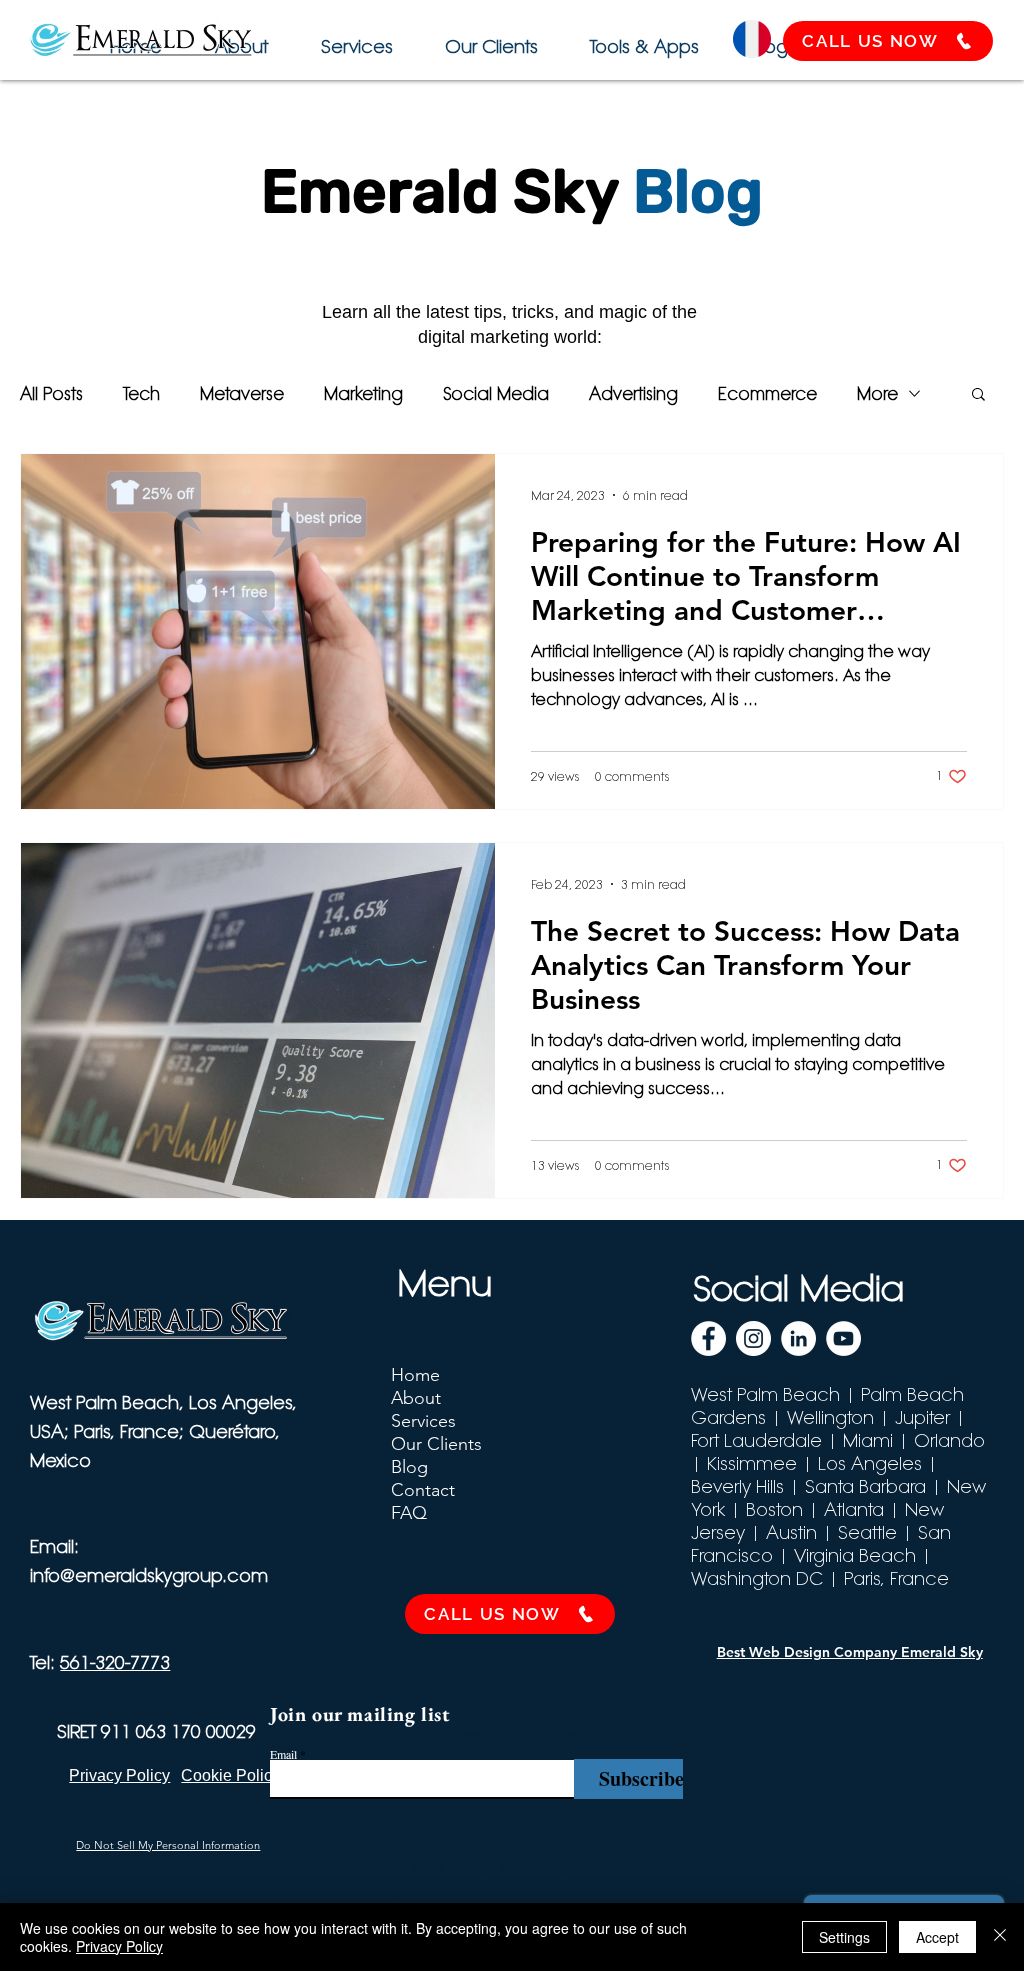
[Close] (1000, 1937)
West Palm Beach (765, 1394)
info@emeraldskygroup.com (149, 1575)
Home (415, 1375)
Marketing (363, 393)
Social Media (496, 393)
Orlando (949, 1440)
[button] (641, 37)
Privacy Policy (119, 1946)
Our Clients (436, 1444)
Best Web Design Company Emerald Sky (850, 1652)
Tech (141, 393)
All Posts (51, 393)
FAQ (409, 1513)
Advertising (633, 393)
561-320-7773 (115, 1662)
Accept (937, 1937)
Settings (844, 1937)
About (416, 1398)
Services (423, 1421)
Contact (423, 1490)
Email (283, 1754)
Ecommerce (767, 393)
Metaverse (242, 393)
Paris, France (896, 1578)
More (877, 393)
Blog (409, 1467)
